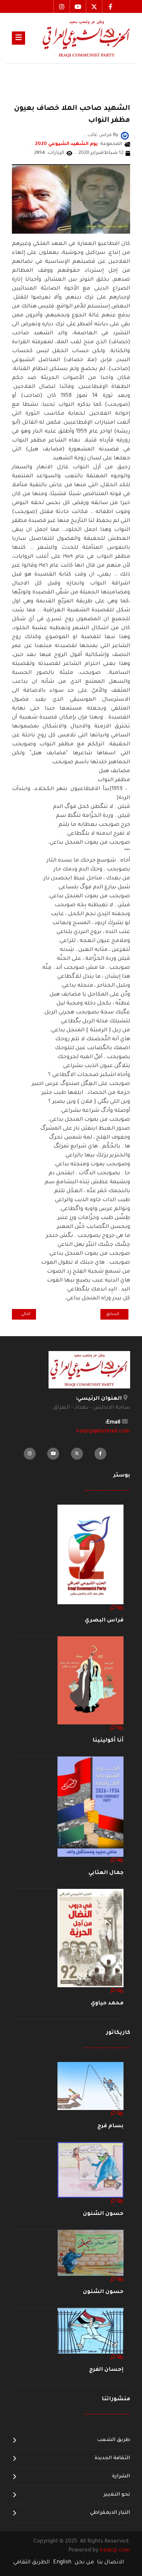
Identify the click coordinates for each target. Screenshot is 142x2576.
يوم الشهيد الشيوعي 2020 (66, 144)
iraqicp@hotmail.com (103, 1431)
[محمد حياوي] (90, 1939)
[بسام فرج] (90, 2086)
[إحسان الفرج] (90, 2331)
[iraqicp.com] (78, 38)
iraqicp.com (115, 2551)
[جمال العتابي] (90, 1807)
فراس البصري (104, 1620)
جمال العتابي (106, 1873)
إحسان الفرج (106, 2370)
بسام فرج (110, 2126)
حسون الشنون (103, 2214)
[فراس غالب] (125, 136)
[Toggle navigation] (18, 38)
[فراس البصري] (90, 1555)
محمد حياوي (107, 2003)
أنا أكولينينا (108, 1741)
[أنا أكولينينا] (90, 1681)
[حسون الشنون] (90, 2170)
